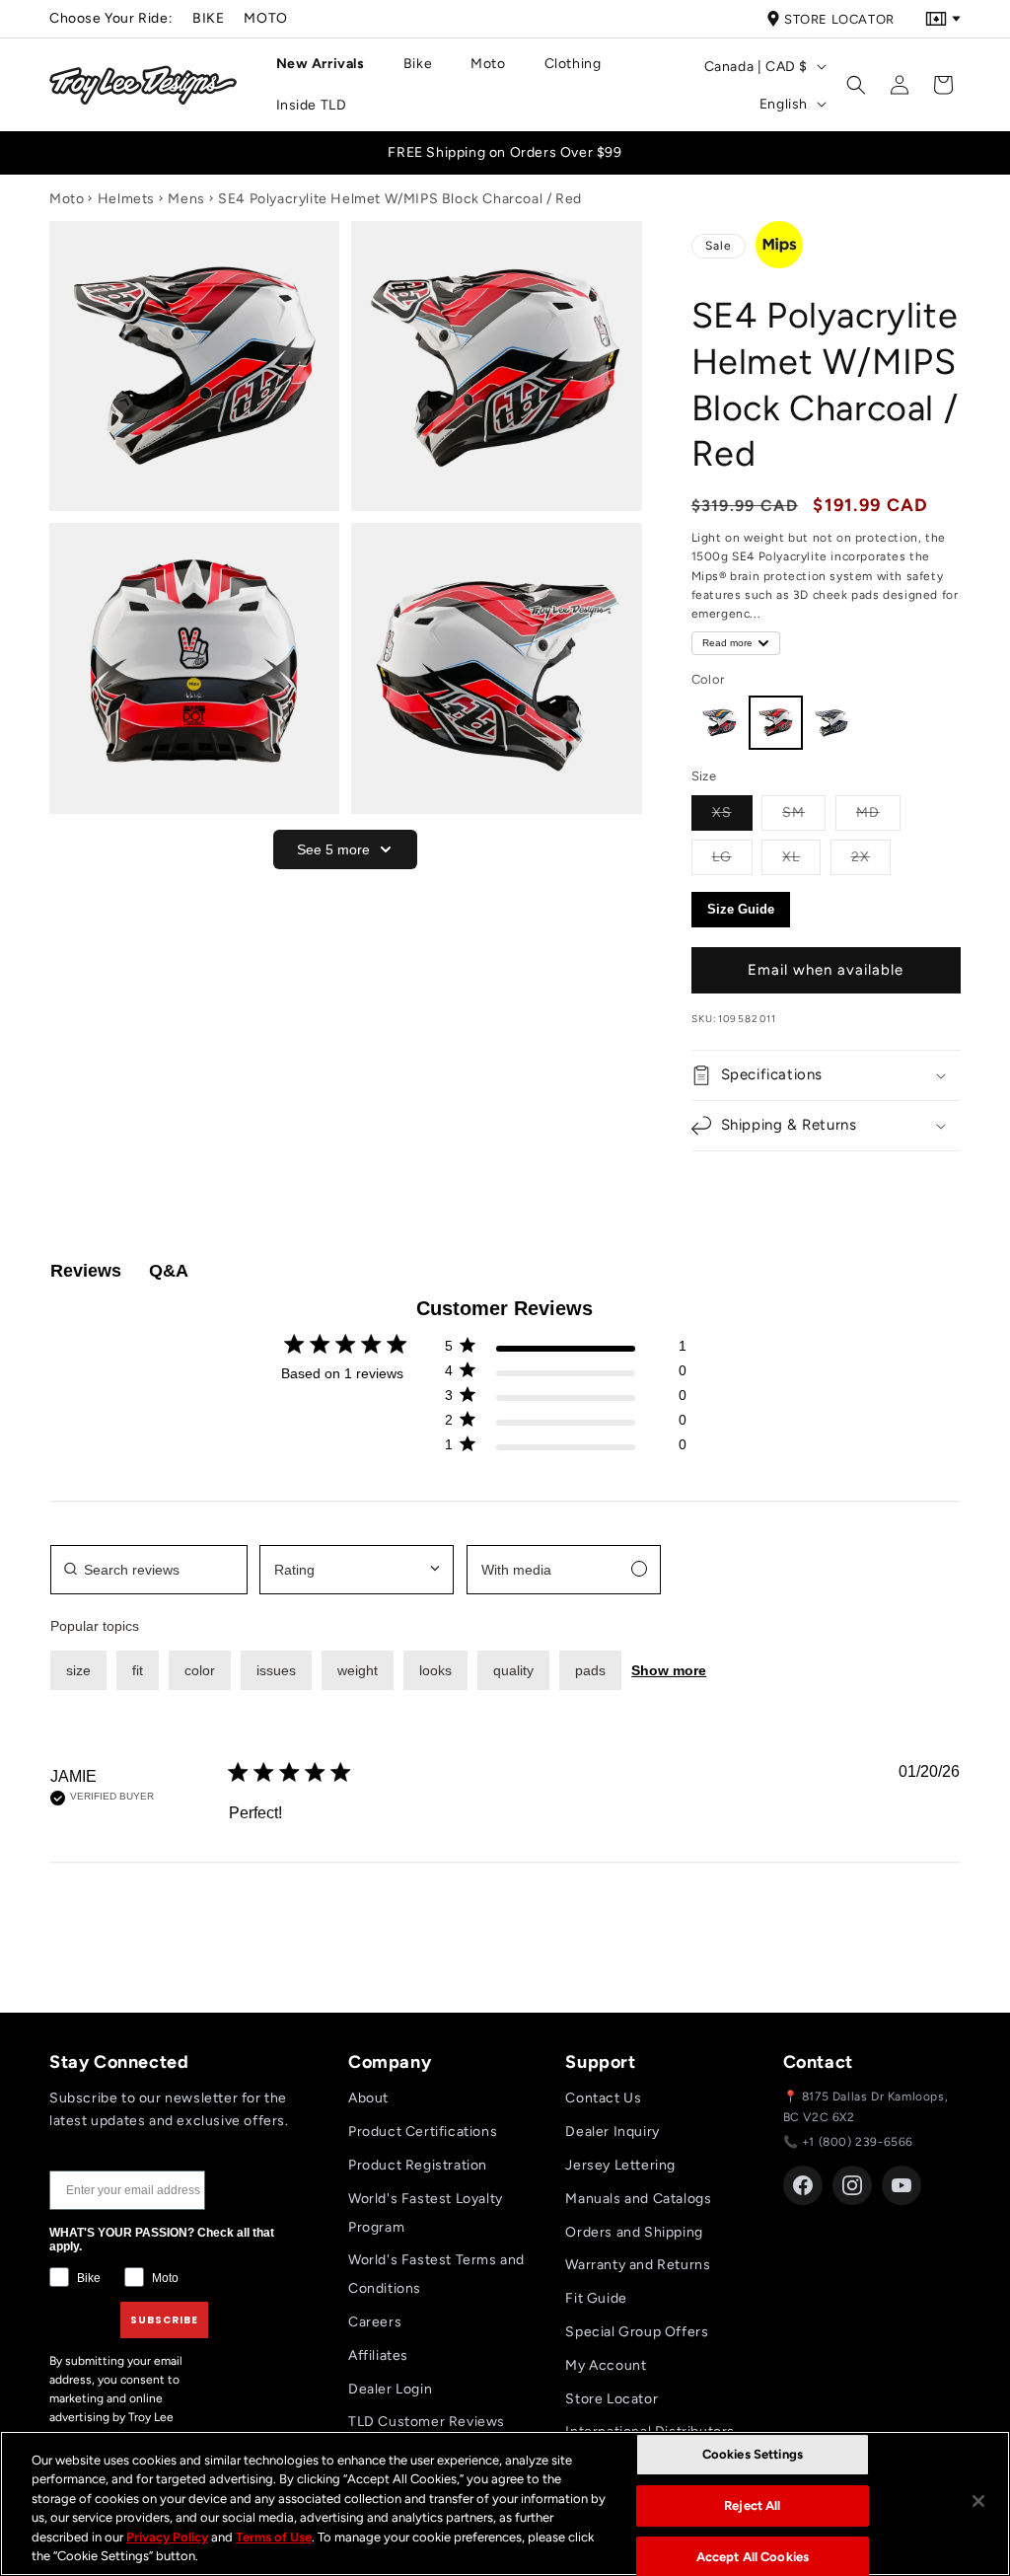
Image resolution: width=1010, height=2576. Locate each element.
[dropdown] (357, 1570)
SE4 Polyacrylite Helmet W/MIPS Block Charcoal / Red (400, 199)
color (200, 1670)
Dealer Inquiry (612, 2132)
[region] (505, 2503)
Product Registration (418, 2165)
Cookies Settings (753, 2455)
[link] (565, 1449)
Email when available (826, 970)
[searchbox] (149, 1570)
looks (435, 1670)
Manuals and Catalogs (638, 2199)
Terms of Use (274, 2537)
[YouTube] (902, 2185)
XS (732, 812)
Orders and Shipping (634, 2232)
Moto (265, 18)
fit (138, 1670)
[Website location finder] (943, 19)
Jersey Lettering (620, 2165)
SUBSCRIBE (164, 2320)
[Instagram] (852, 2185)
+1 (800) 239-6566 (858, 2142)
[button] (328, 64)
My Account (606, 2365)
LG (732, 856)
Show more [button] (669, 1670)
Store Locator (839, 19)
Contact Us (603, 2098)
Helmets (126, 199)
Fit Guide (596, 2298)
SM (804, 812)
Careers (375, 2322)
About (368, 2098)
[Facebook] (803, 2185)
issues (276, 1670)
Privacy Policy (167, 2537)
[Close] (978, 2501)
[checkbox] (564, 1570)
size (78, 1670)
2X (871, 856)
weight (358, 1670)
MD (878, 812)
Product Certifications (423, 2132)
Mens (186, 199)
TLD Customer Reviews (427, 2422)
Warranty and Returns (638, 2265)
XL (801, 856)
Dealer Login (390, 2389)
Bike (208, 18)
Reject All (752, 2505)
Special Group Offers (637, 2332)
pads (590, 1670)
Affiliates (378, 2355)
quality (513, 1670)
